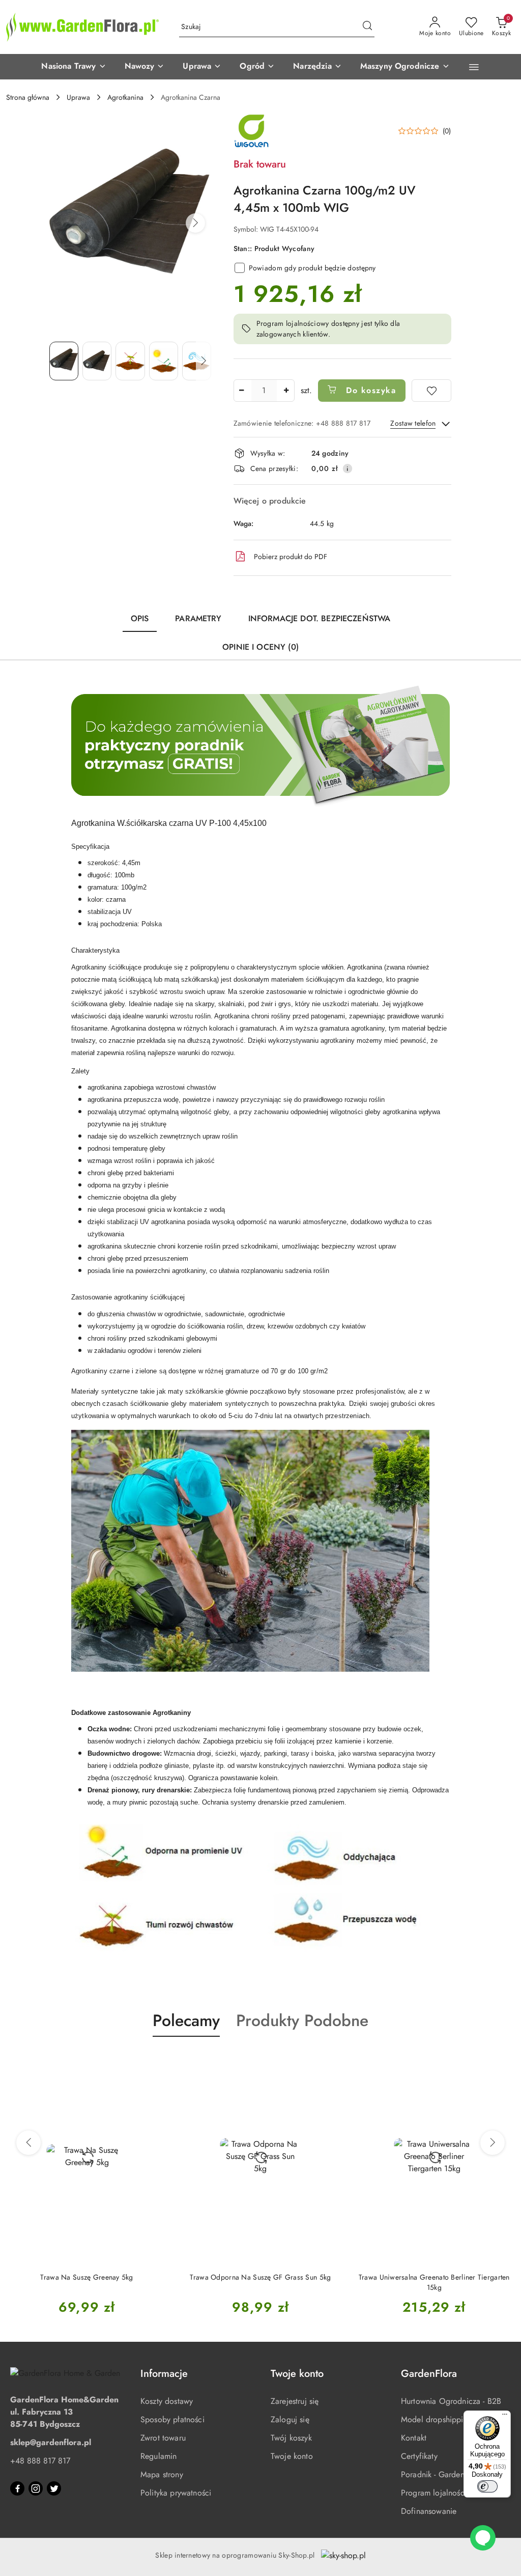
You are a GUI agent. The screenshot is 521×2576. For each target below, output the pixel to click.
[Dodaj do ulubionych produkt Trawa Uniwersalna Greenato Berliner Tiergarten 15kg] (503, 2061)
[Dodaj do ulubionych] (431, 391)
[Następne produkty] (493, 2143)
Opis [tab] (140, 618)
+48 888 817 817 (40, 2461)
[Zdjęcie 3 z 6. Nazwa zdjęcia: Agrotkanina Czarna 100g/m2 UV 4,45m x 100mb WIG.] (130, 361)
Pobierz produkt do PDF (291, 557)
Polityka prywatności (176, 2493)
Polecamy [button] (186, 2020)
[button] (74, 67)
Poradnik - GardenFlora (442, 2474)
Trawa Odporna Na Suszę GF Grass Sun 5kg (260, 2277)
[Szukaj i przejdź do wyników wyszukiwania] (367, 27)
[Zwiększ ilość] (286, 391)
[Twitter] (54, 2488)
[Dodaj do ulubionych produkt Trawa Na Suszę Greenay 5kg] (156, 2061)
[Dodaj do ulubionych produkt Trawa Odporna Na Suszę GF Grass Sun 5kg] (330, 2061)
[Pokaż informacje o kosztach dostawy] (348, 468)
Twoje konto (292, 2456)
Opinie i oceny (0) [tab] (260, 647)
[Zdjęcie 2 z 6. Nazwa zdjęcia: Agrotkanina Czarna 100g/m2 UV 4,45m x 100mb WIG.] (97, 361)
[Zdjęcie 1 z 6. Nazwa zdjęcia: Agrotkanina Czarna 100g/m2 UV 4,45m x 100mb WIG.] (64, 361)
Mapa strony (162, 2474)
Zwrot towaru (163, 2438)
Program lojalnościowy (441, 2493)
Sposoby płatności (172, 2419)
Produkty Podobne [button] (302, 2020)
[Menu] (505, 2417)
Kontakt (414, 2438)
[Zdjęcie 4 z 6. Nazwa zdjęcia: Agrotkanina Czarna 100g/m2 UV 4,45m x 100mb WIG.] (164, 361)
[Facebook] (17, 2488)
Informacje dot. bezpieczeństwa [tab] (320, 618)
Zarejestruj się (295, 2401)
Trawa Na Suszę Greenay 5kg (86, 2277)
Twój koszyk (291, 2438)
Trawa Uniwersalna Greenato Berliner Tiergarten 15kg (434, 2282)
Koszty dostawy (167, 2401)
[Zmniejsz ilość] (242, 391)
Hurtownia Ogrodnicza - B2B (451, 2401)
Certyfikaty (419, 2456)
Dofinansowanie (429, 2511)
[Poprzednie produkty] (28, 2143)
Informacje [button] (164, 2374)
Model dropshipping (437, 2419)
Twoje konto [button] (297, 2374)
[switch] (487, 2486)
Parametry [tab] (198, 618)
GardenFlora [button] (429, 2374)
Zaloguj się (290, 2419)
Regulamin (158, 2456)
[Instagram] (36, 2488)
